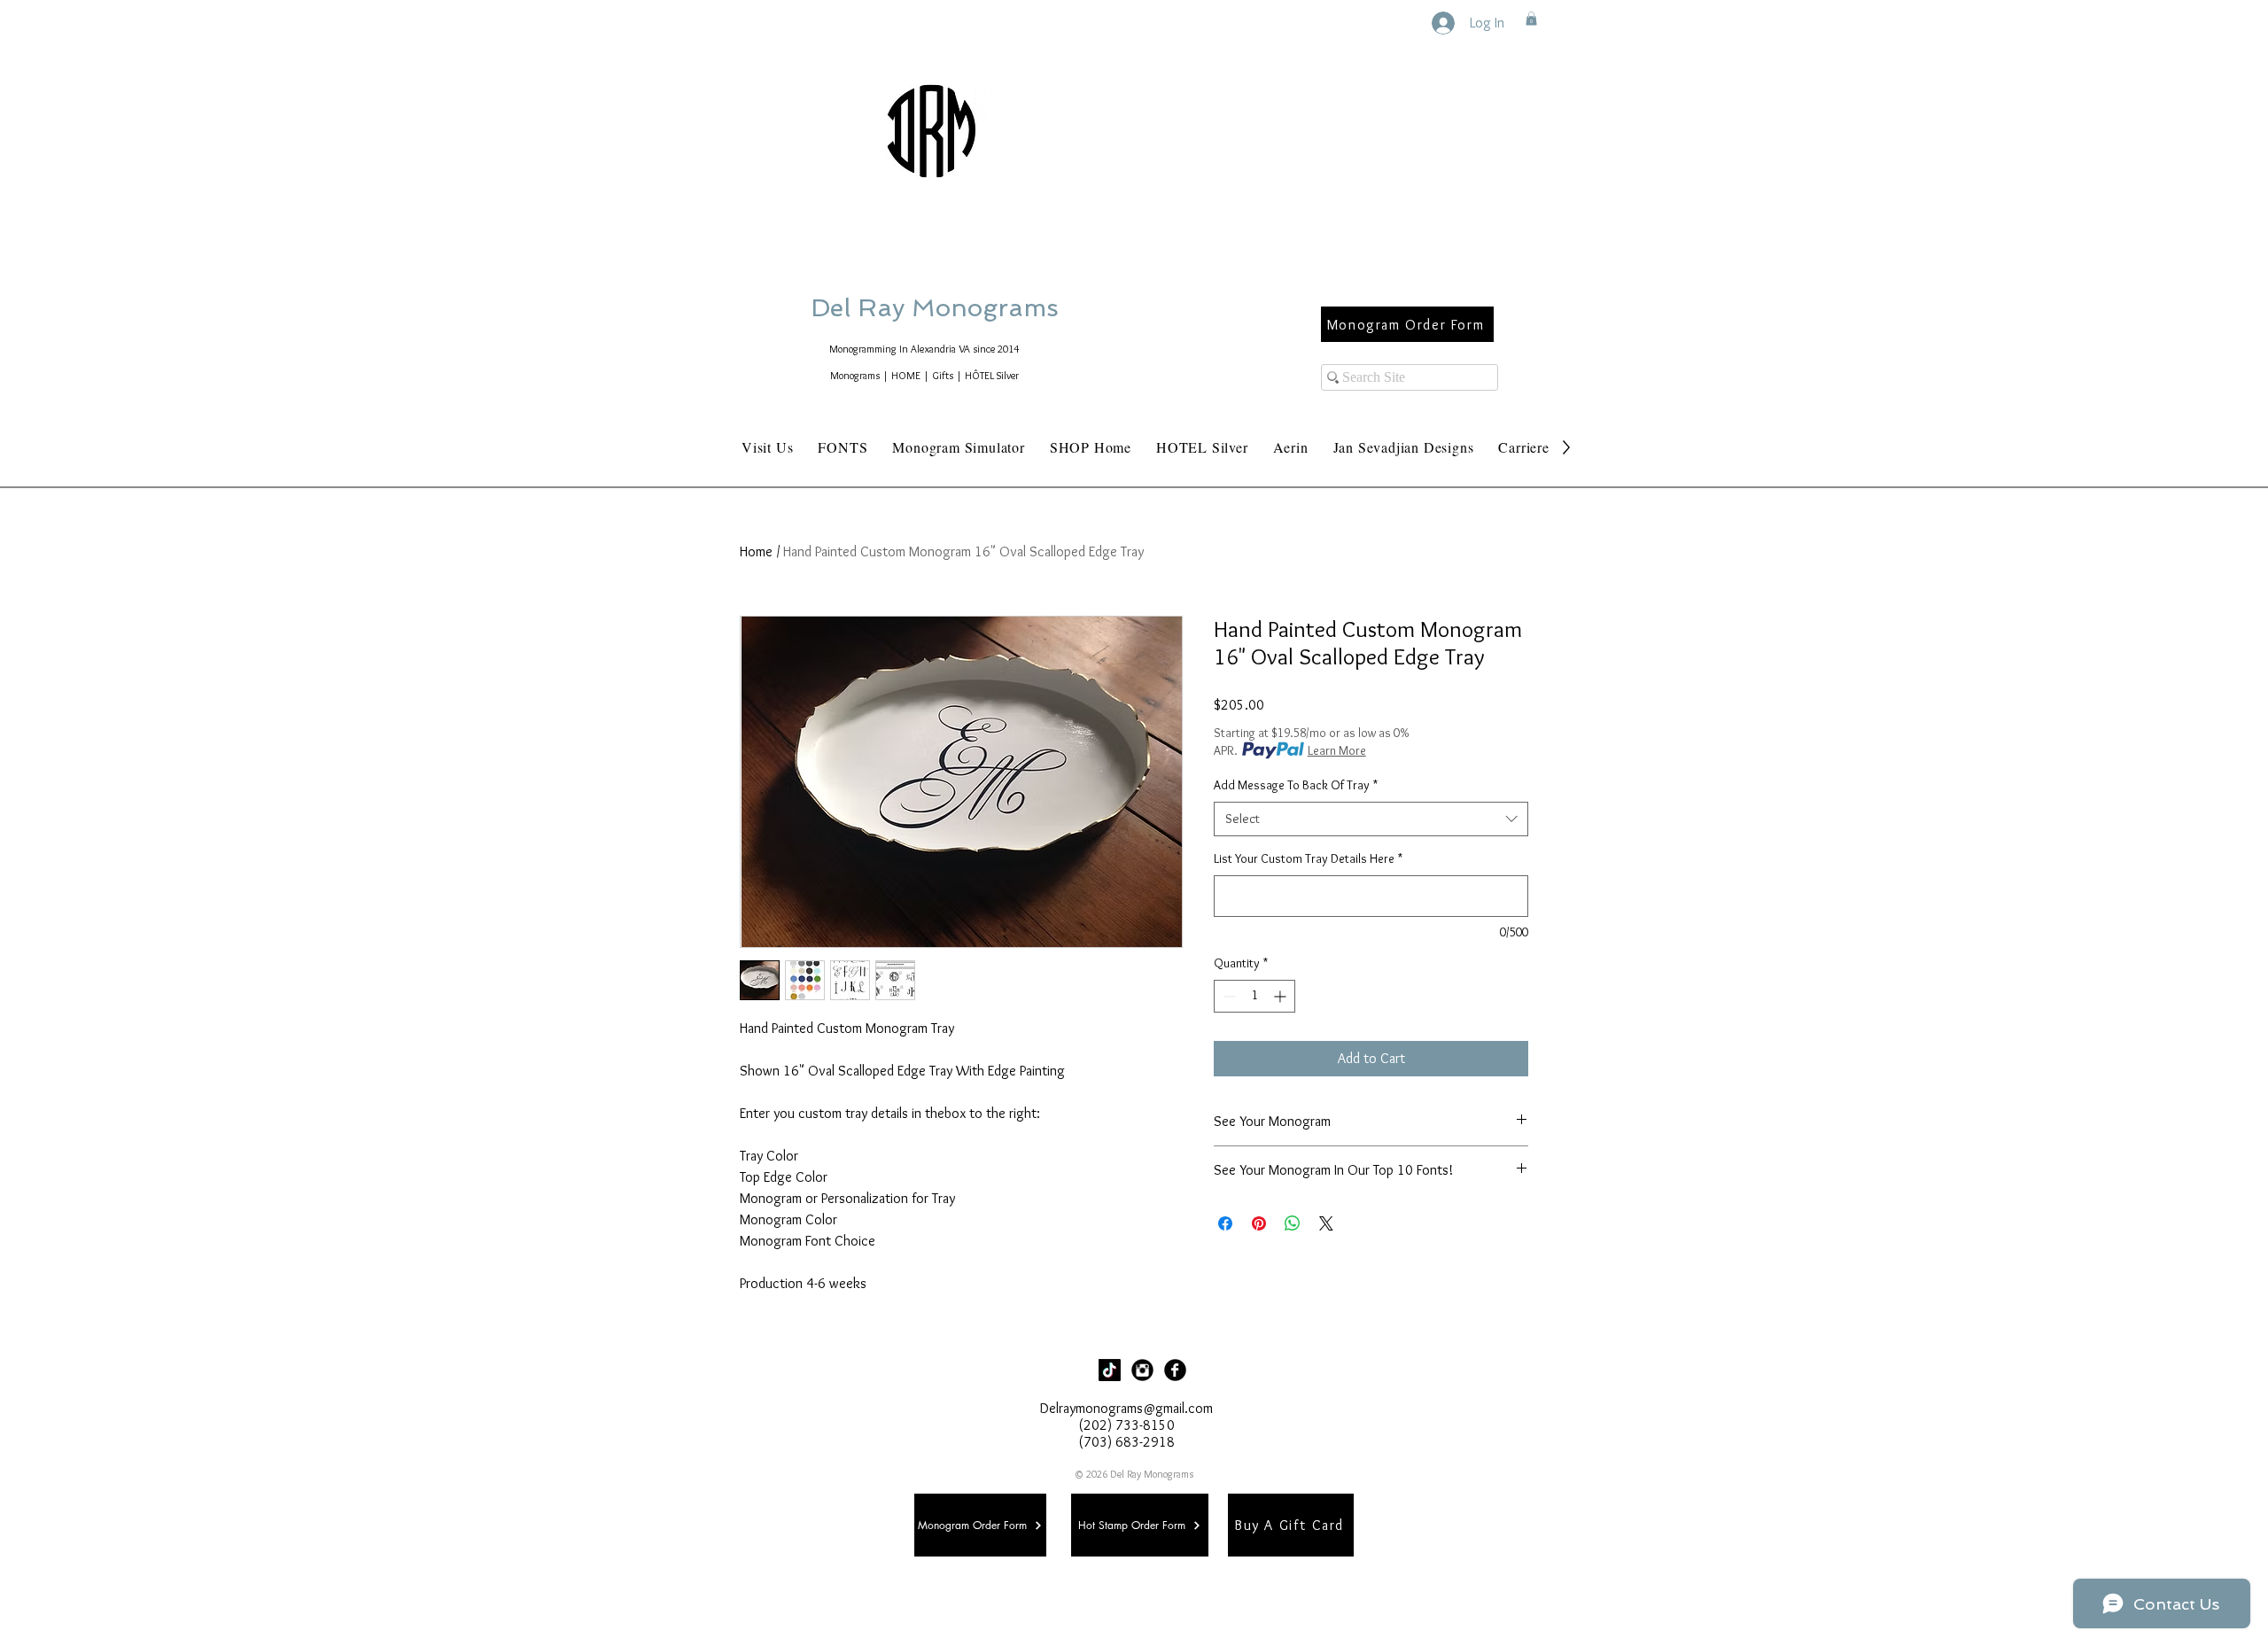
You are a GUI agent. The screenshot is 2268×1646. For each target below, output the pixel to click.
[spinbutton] (1254, 996)
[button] (1531, 19)
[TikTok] (1110, 1370)
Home (756, 551)
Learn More (1337, 750)
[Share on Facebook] (1225, 1223)
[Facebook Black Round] (1175, 1370)
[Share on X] (1326, 1223)
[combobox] (1371, 819)
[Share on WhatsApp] (1293, 1223)
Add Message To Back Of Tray (1296, 785)
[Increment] (1282, 996)
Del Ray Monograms (991, 308)
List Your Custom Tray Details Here (1308, 858)
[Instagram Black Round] (1142, 1370)
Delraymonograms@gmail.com (1126, 1408)
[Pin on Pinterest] (1259, 1223)
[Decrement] (1227, 996)
